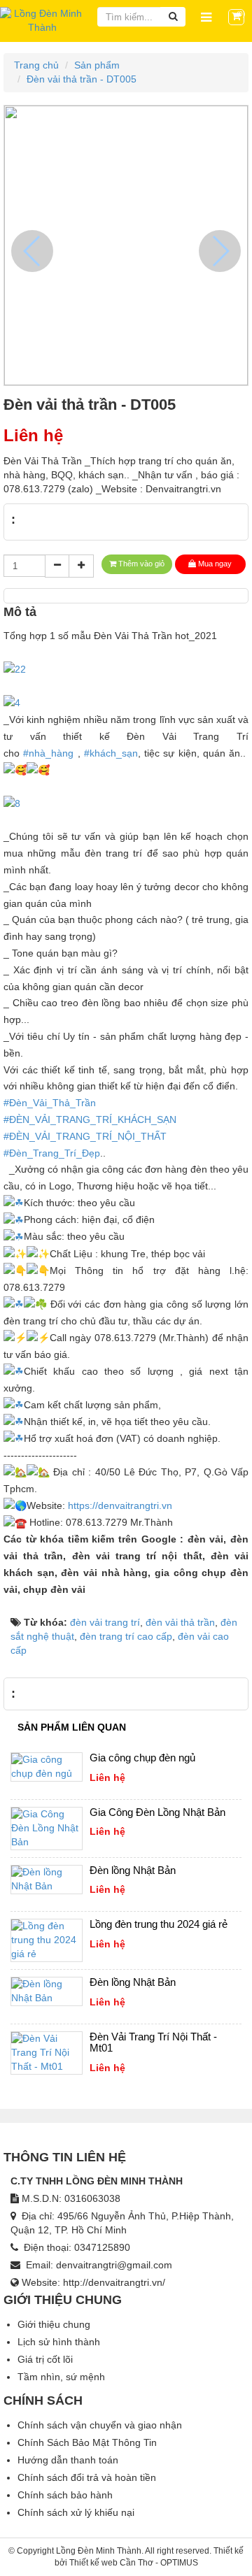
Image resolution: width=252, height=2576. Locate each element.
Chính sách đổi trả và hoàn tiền (87, 2477)
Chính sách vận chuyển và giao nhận (100, 2425)
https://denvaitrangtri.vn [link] (120, 1505)
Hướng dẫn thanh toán (68, 2460)
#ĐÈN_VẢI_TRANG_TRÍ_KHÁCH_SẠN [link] (90, 1119)
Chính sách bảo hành (65, 2495)
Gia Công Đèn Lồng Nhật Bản (157, 1812)
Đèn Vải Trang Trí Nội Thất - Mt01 (153, 2042)
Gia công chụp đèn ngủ (142, 1758)
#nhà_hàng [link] (48, 753)
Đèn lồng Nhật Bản (133, 1870)
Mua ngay (215, 564)
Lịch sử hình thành (59, 2342)
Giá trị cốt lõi (45, 2359)
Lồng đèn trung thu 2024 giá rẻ (159, 1924)
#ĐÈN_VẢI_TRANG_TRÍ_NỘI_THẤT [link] (85, 1136)
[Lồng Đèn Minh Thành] (42, 20)
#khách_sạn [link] (111, 753)
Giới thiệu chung (54, 2324)
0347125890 (102, 2247)
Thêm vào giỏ (141, 564)
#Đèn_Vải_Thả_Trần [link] (50, 1103)
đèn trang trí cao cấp (126, 1636)
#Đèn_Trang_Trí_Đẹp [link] (52, 1153)
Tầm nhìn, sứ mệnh (61, 2377)
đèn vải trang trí (105, 1622)
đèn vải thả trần (180, 1622)
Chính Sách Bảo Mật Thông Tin (87, 2442)
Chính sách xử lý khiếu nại (76, 2512)
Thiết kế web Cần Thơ (111, 2563)
